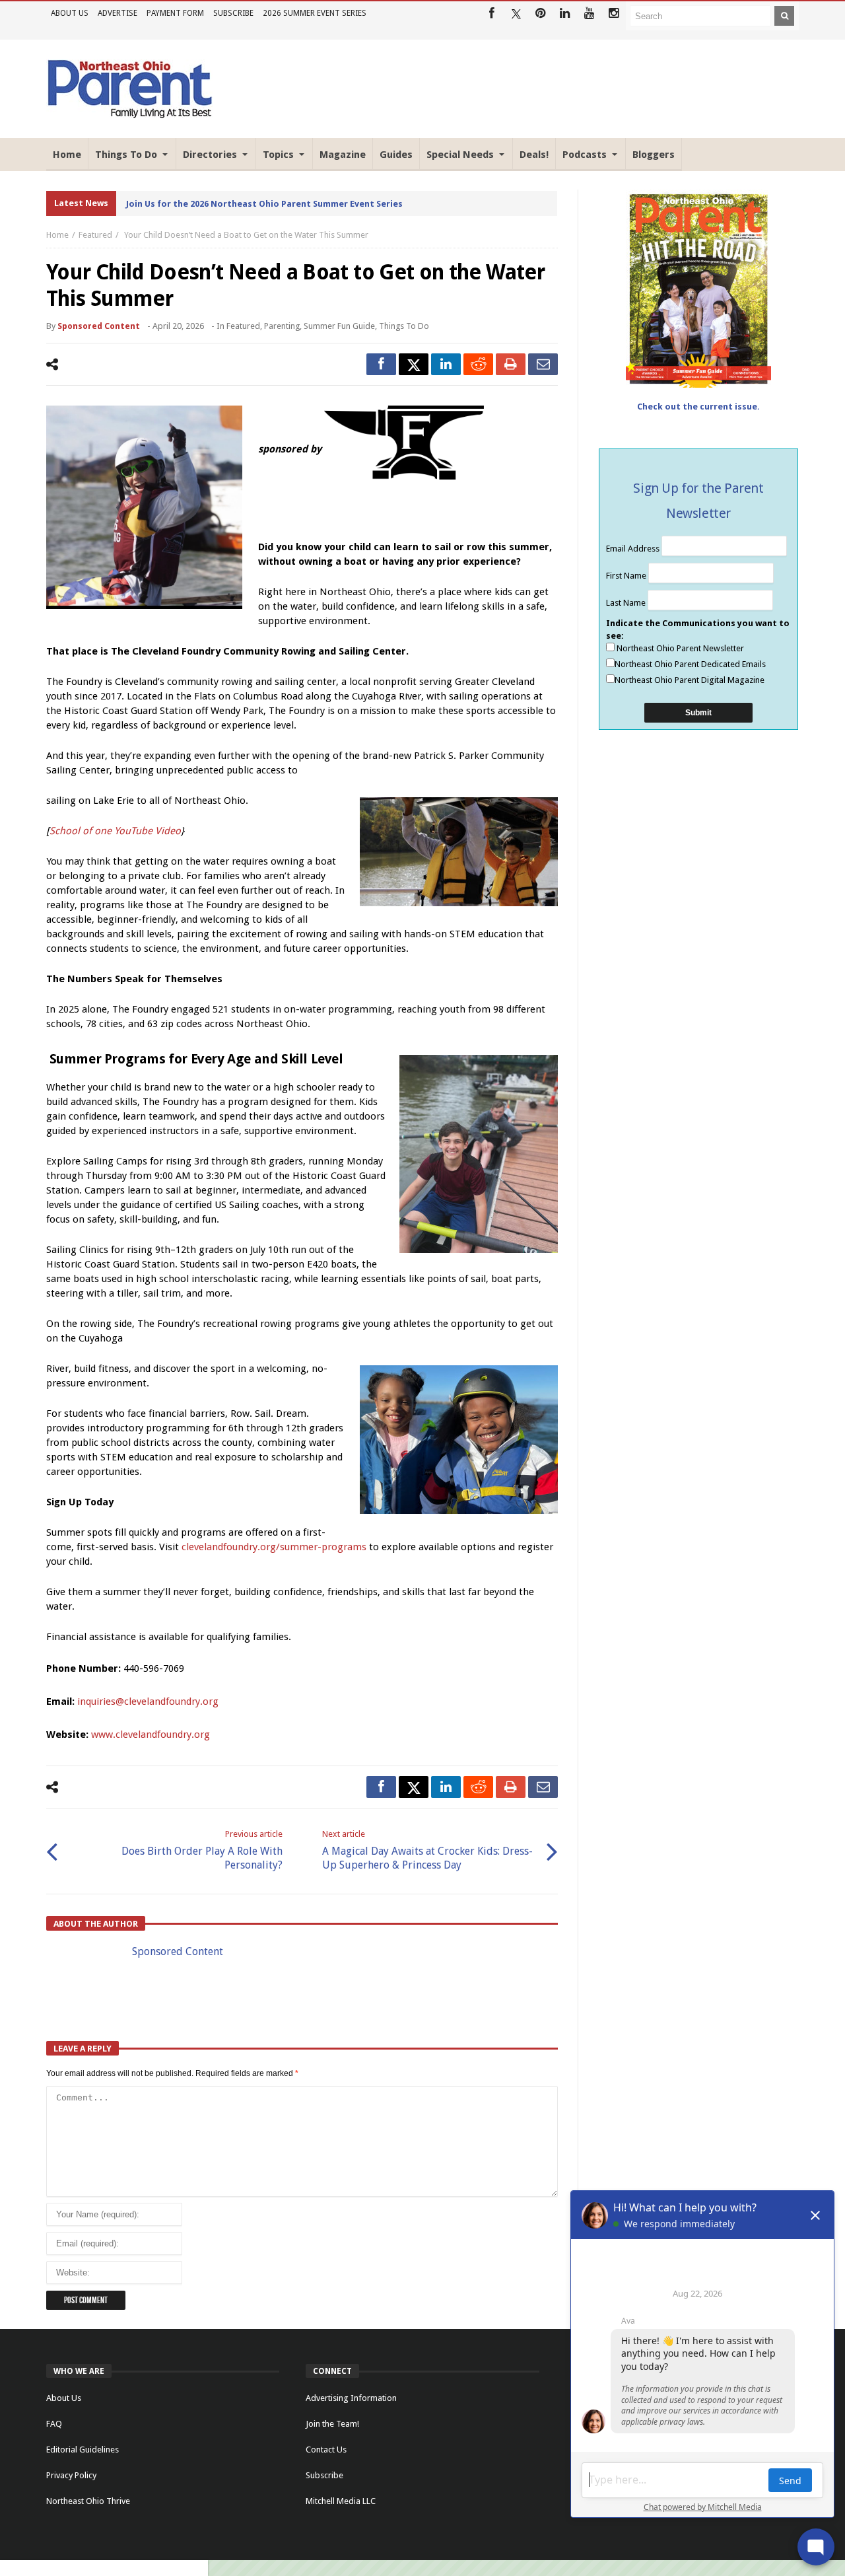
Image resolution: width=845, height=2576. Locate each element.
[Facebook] (491, 14)
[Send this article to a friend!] (543, 364)
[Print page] (511, 364)
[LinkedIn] (565, 14)
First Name (627, 576)
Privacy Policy (71, 2475)
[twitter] (414, 364)
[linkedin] (446, 364)
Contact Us (326, 2450)
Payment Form (175, 13)
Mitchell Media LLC (341, 2501)
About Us (70, 13)
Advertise (118, 13)
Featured (95, 235)
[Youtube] (589, 14)
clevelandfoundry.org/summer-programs (274, 1547)
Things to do (404, 326)
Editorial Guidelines (83, 2450)
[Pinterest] (540, 14)
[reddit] (478, 364)
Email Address (634, 549)
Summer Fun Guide (339, 326)
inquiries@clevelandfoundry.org (148, 1701)
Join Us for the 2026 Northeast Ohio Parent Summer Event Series (264, 204)
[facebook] (381, 364)
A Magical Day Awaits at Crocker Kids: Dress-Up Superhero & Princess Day (427, 1850)
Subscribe (233, 13)
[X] (516, 14)
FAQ (54, 2424)
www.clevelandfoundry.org (151, 1735)
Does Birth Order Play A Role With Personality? (202, 1850)
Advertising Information (351, 2398)
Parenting (282, 326)
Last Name (627, 603)
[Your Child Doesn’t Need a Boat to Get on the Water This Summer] (144, 507)
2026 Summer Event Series (315, 13)
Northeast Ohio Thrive (88, 2501)
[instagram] (614, 14)
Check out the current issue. (698, 407)
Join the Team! (332, 2424)
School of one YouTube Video (115, 831)
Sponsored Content (99, 326)
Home (57, 235)
